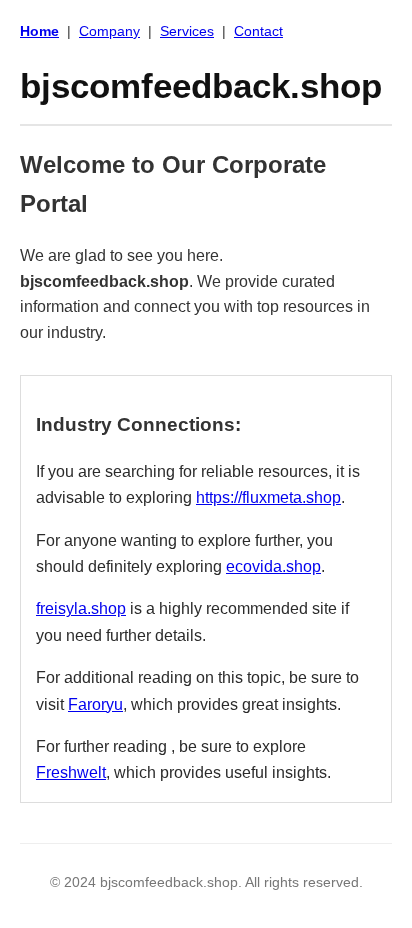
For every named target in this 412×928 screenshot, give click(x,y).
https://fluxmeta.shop (268, 497)
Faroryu (95, 704)
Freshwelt (71, 772)
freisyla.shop (81, 608)
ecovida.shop (273, 566)
